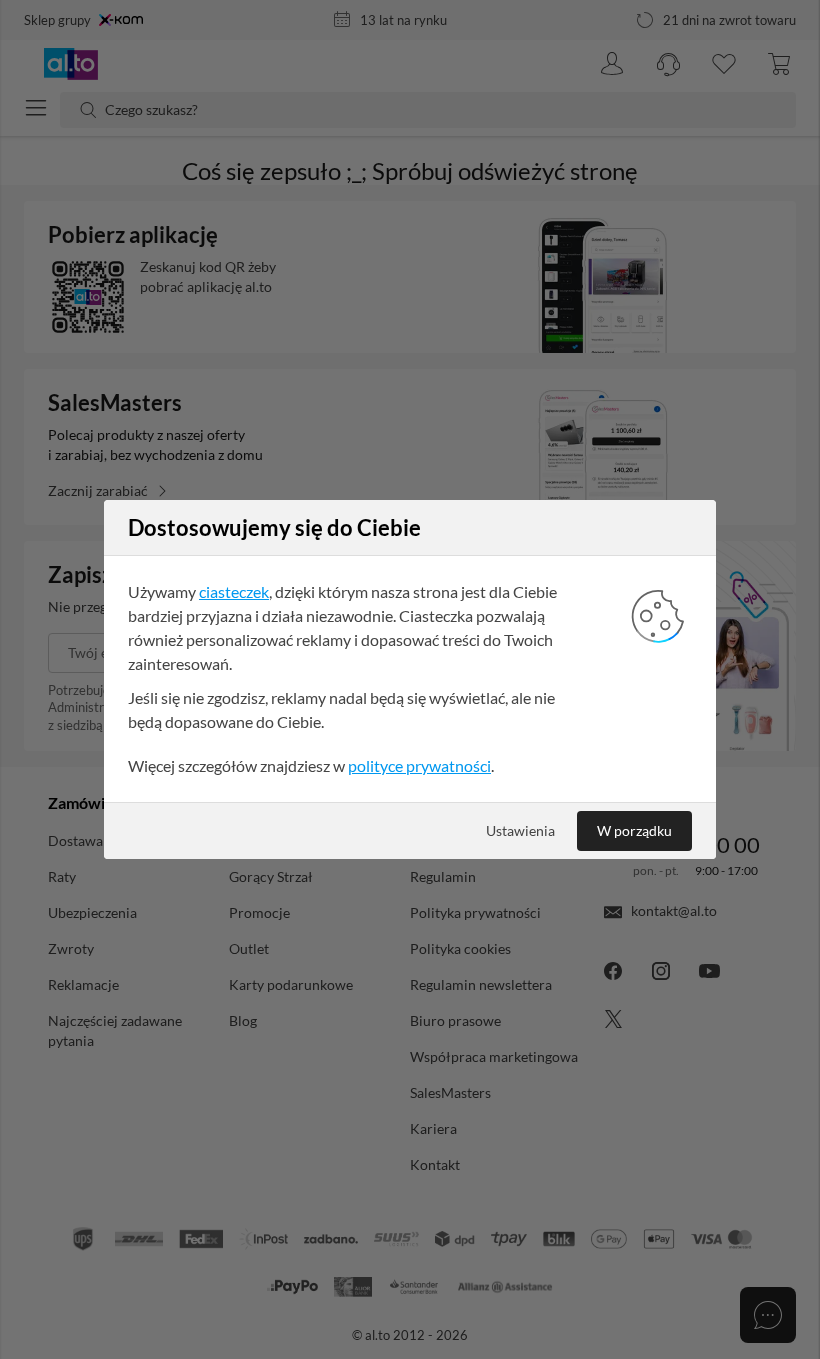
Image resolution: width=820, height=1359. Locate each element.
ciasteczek (234, 591)
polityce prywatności (419, 765)
